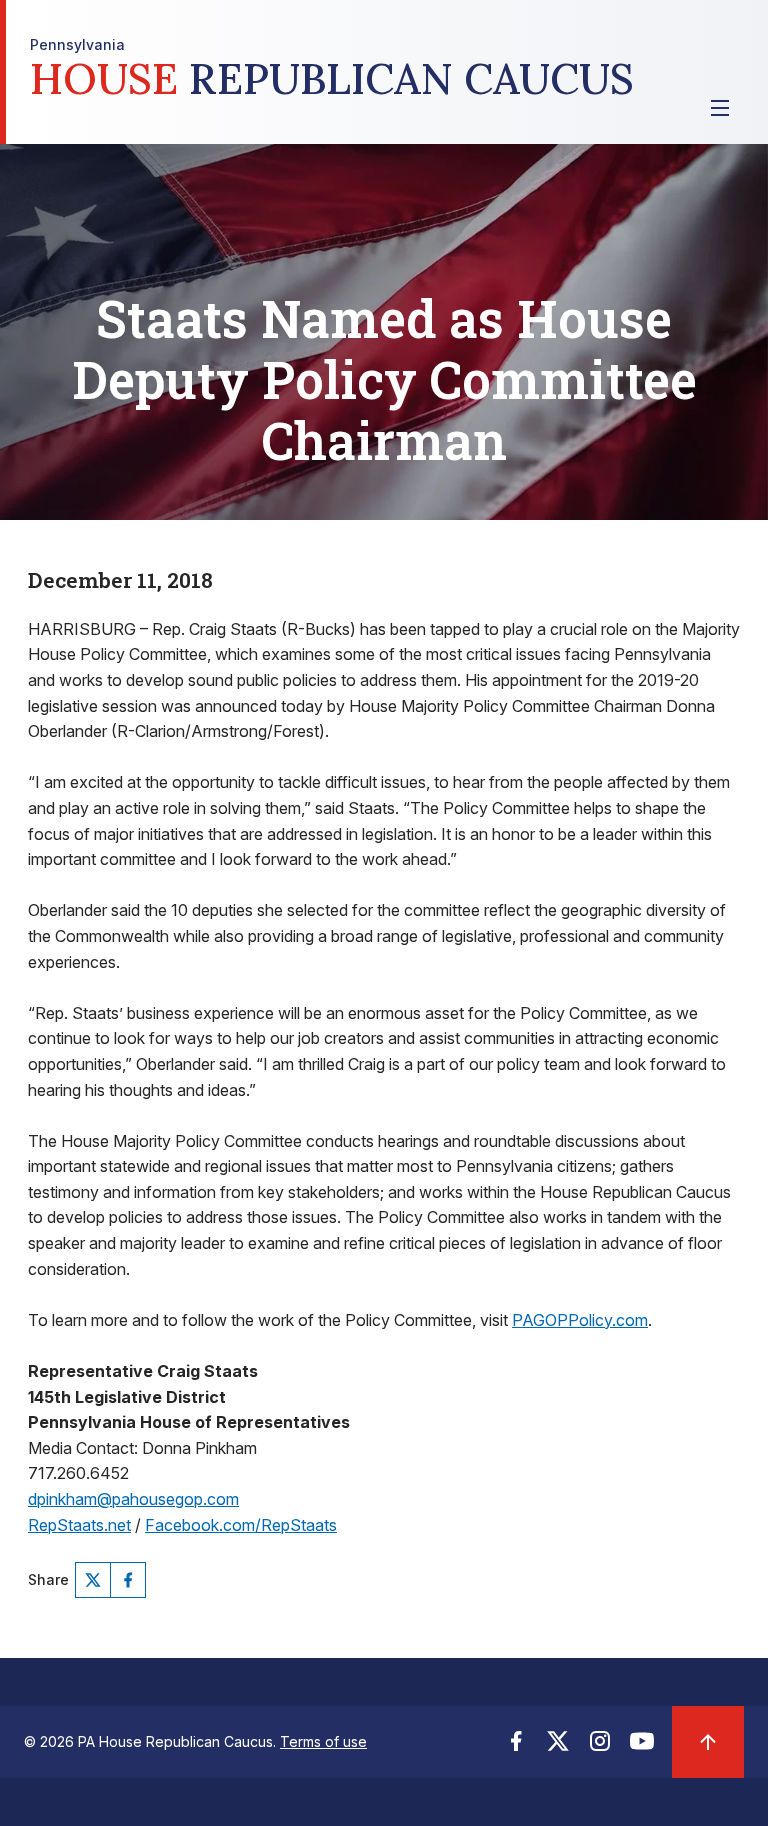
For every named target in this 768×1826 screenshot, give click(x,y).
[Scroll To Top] (708, 1742)
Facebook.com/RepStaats (241, 1525)
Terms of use (323, 1741)
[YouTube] (642, 1747)
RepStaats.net (79, 1525)
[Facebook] (128, 1580)
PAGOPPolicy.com (580, 1320)
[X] (93, 1580)
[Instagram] (600, 1747)
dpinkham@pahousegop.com (133, 1499)
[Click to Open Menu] (720, 108)
